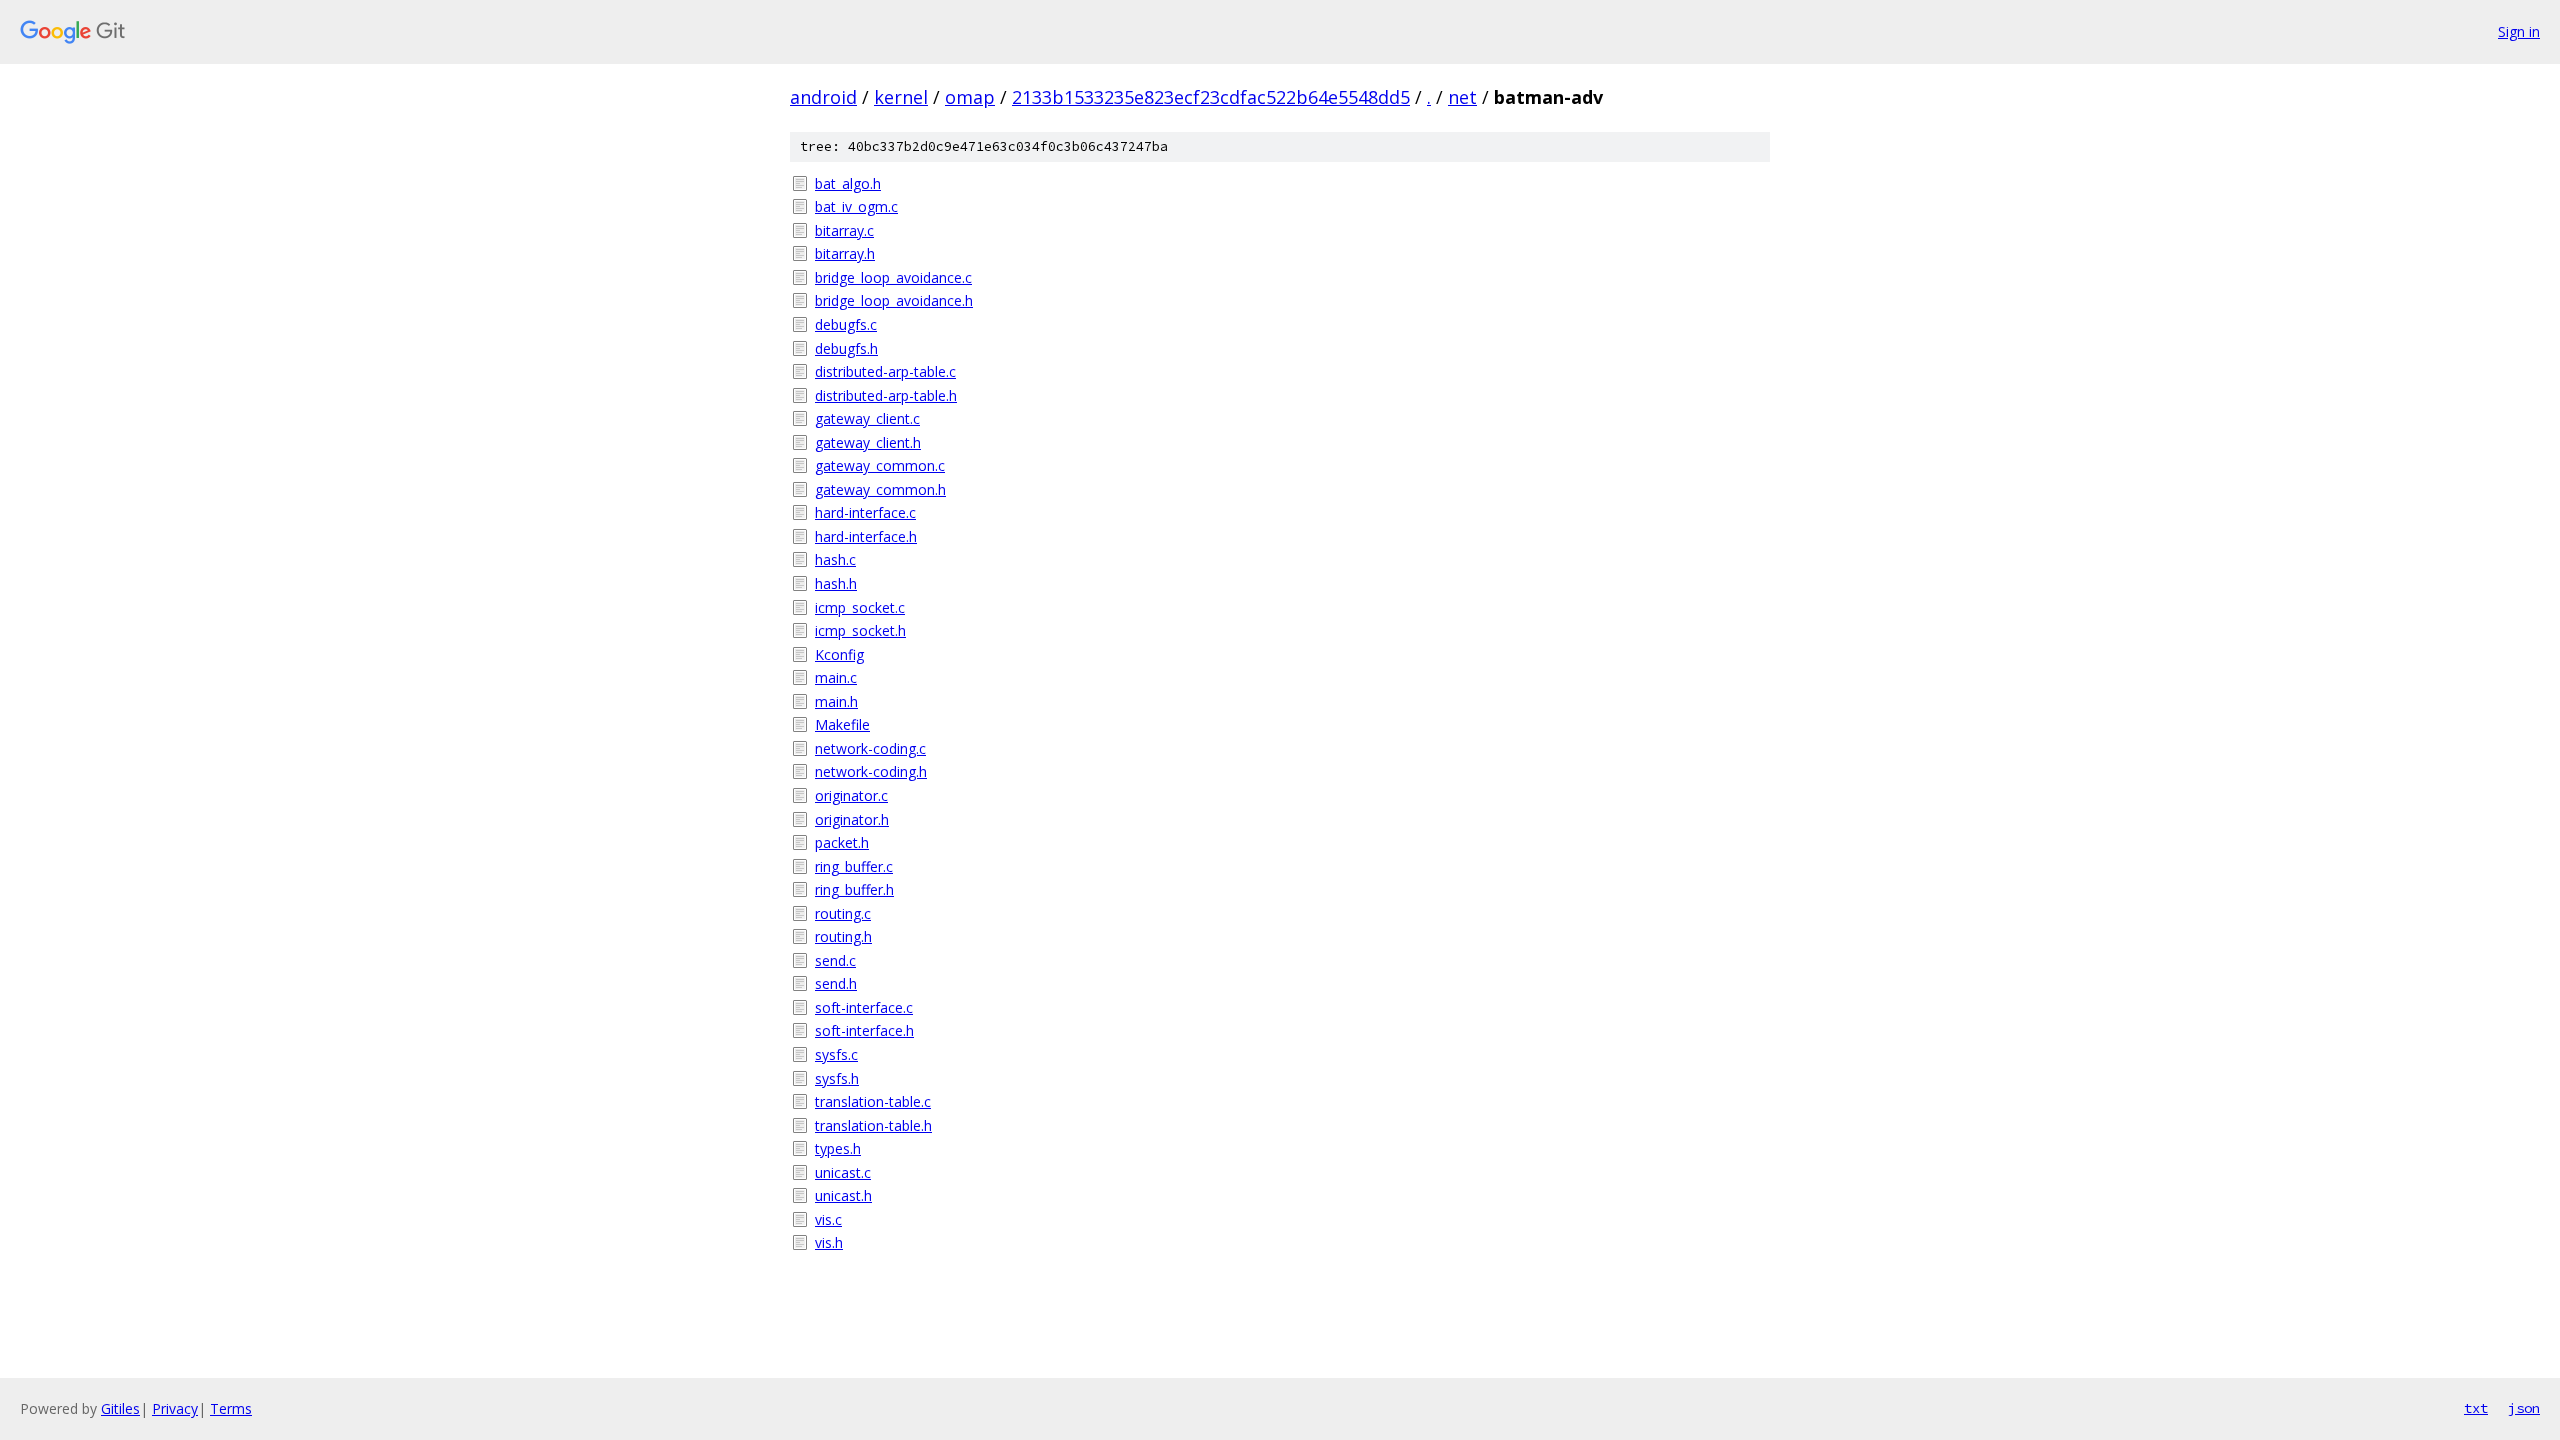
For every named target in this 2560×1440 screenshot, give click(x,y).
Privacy (175, 1408)
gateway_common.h (880, 489)
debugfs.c (846, 324)
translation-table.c (873, 1101)
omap (970, 97)
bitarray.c (844, 230)
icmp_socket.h (860, 630)
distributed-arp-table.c (885, 371)
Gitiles (120, 1408)
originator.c (851, 795)
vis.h (829, 1242)
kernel (901, 97)
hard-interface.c (865, 512)
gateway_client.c (867, 418)
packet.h (842, 842)
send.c (835, 960)
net (1462, 97)
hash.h (836, 583)
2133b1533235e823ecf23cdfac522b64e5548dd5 (1211, 97)
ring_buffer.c (854, 866)
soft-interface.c (864, 1007)
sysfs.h (837, 1078)
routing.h (843, 936)
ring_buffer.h (854, 889)
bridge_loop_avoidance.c (893, 277)
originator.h (852, 819)
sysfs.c (836, 1054)
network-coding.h (871, 771)
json (2524, 1408)
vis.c (828, 1219)
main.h (836, 701)
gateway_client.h (868, 442)
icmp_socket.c (860, 607)
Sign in (2519, 31)
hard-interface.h (866, 536)
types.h (838, 1148)
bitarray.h (845, 253)
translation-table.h (873, 1125)
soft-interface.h (864, 1030)
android (823, 97)
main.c (836, 677)
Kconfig (839, 654)
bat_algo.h (848, 183)
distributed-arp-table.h (886, 395)
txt (2476, 1408)
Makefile (842, 724)
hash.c (835, 559)
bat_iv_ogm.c (856, 206)
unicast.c (843, 1172)
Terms (231, 1408)
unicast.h (843, 1195)
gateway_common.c (880, 465)
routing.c (843, 913)
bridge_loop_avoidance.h (894, 300)
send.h (836, 983)
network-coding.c (870, 748)
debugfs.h (846, 348)
